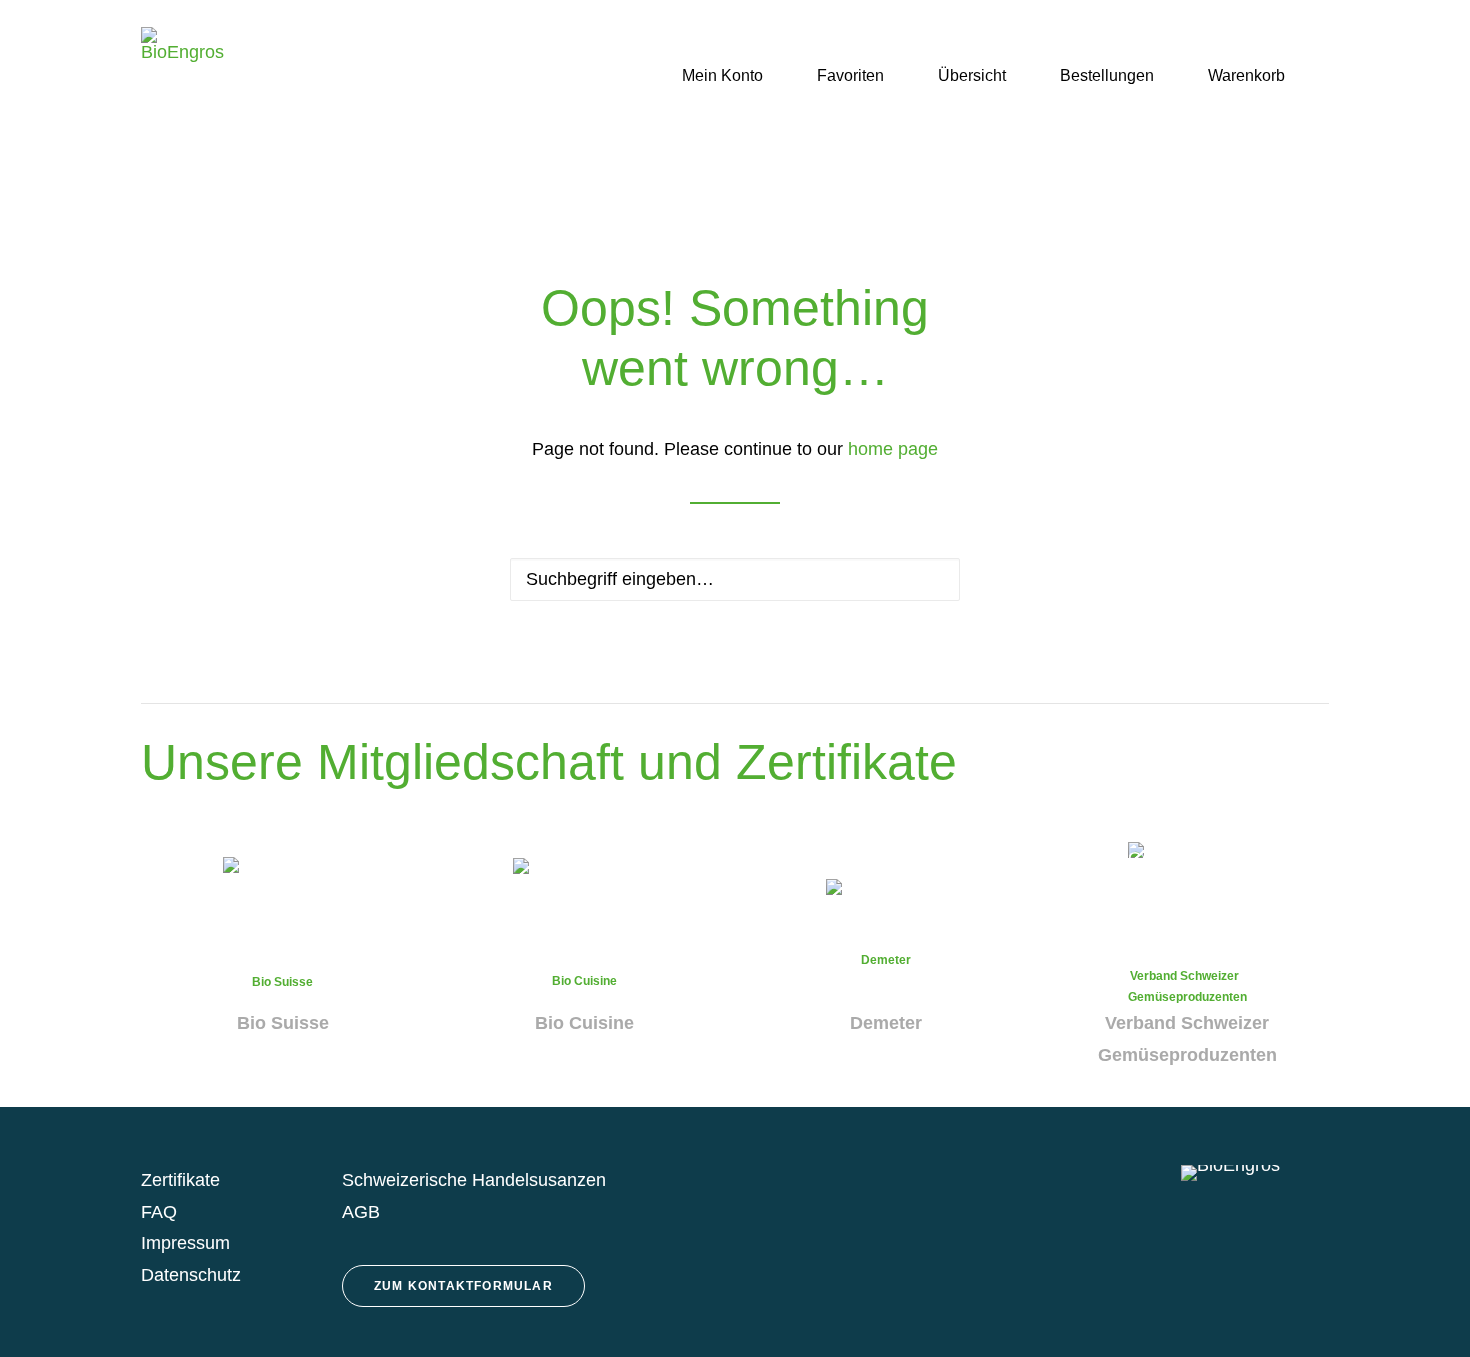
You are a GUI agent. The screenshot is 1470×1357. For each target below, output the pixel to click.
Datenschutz (191, 1275)
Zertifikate (180, 1180)
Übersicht (972, 75)
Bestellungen (1107, 75)
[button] (1320, 76)
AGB (361, 1212)
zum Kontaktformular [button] (463, 1286)
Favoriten (850, 75)
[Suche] (735, 579)
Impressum (185, 1243)
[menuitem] (712, 76)
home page (893, 449)
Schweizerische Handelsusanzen (474, 1180)
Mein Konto (722, 75)
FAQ (159, 1212)
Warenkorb (1246, 75)
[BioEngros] (182, 76)
